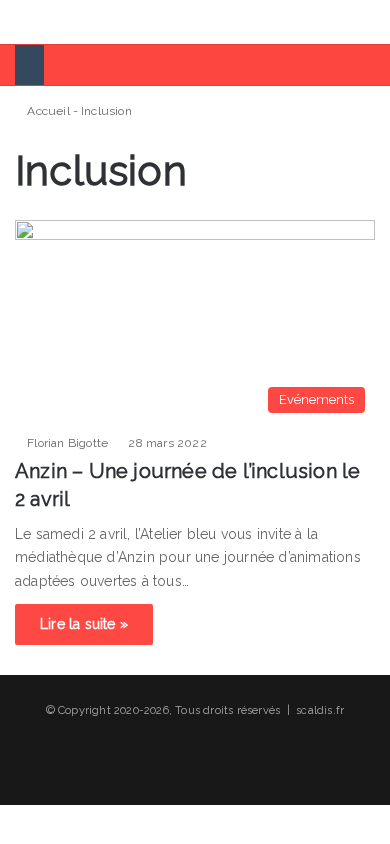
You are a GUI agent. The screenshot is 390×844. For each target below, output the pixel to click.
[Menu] (25, 29)
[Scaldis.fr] (91, 22)
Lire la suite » (84, 624)
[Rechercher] (365, 29)
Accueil (47, 111)
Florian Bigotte (67, 443)
